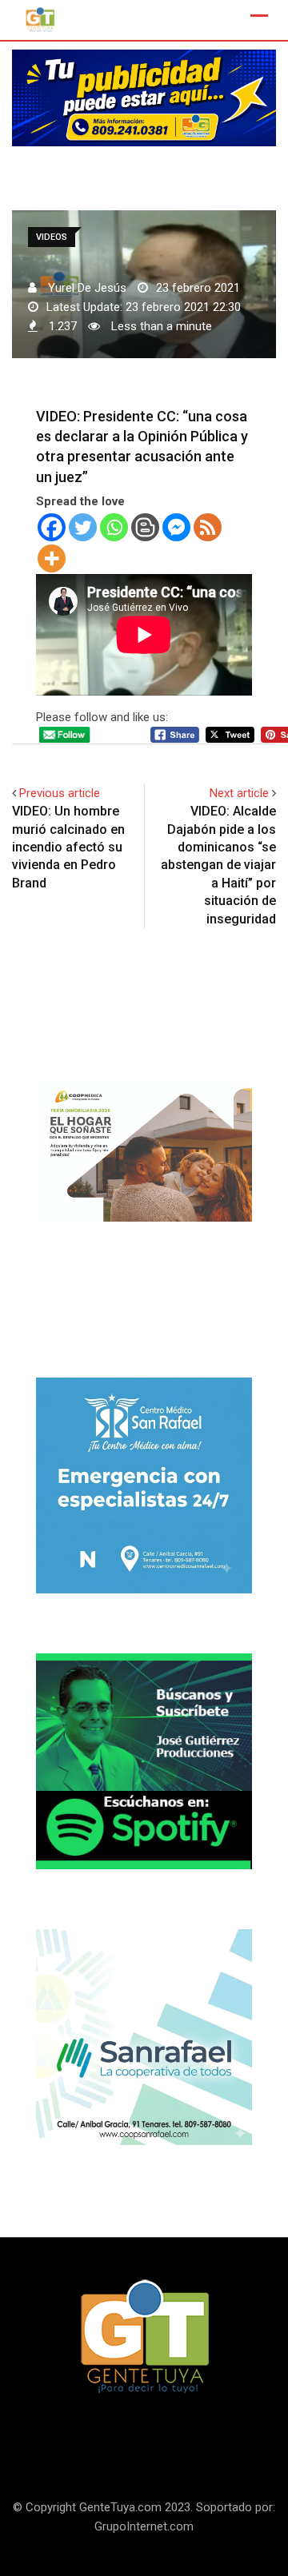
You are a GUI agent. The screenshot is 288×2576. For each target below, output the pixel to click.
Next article (239, 793)
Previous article (60, 793)
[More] (52, 558)
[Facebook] (52, 527)
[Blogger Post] (145, 527)
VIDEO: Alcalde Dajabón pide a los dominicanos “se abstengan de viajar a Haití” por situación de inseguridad (218, 865)
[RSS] (208, 527)
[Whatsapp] (114, 527)
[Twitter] (83, 527)
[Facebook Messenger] (176, 527)
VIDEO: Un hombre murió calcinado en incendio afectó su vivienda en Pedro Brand (68, 847)
